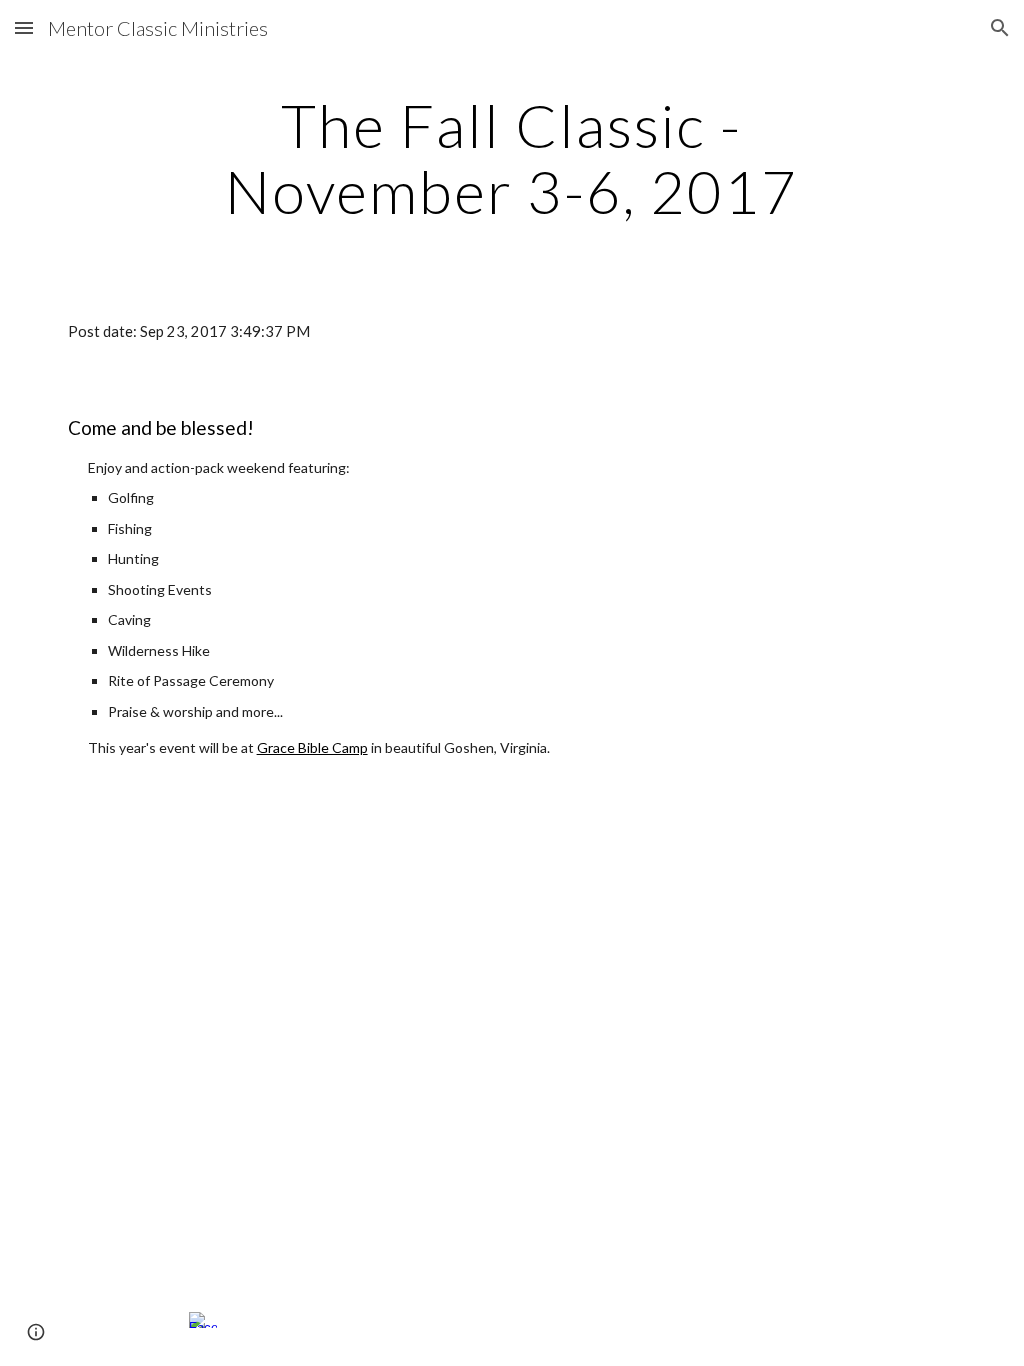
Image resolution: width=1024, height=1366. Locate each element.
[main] (511, 158)
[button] (24, 27)
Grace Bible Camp (312, 747)
